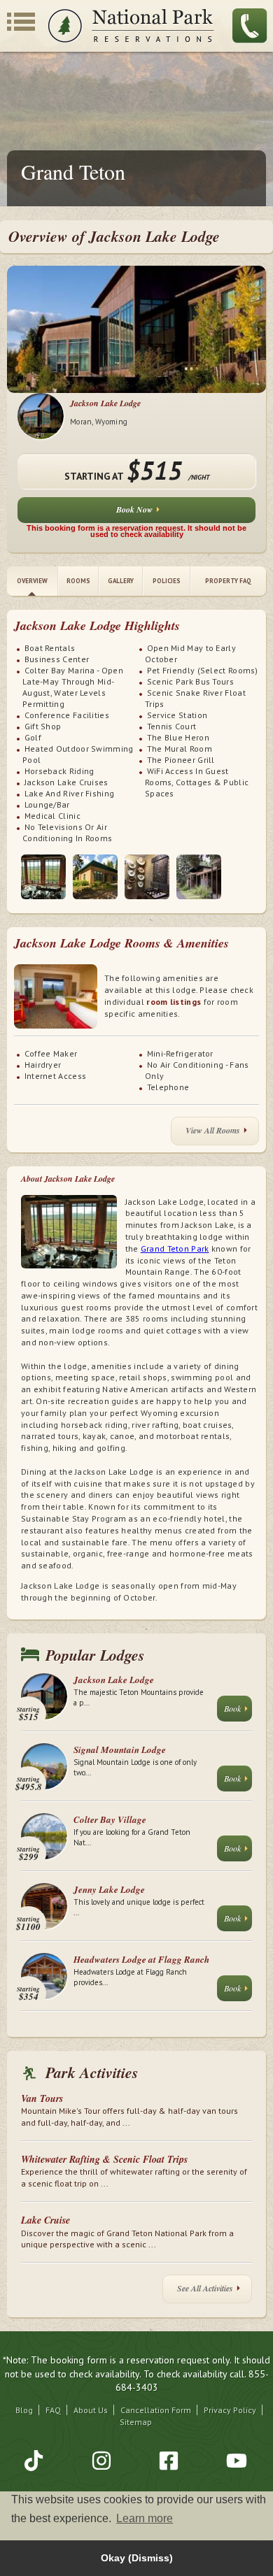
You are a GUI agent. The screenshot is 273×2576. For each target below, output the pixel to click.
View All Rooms (213, 1130)
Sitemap (136, 2422)
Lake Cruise (45, 2220)
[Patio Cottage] (199, 877)
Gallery (121, 581)
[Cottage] (95, 877)
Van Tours (42, 2098)
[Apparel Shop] (147, 877)
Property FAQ (228, 581)
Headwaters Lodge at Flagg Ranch (141, 1959)
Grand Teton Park (175, 1248)
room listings (174, 1002)
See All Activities (205, 2288)
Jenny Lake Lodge (109, 1889)
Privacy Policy (230, 2410)
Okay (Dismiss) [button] (137, 2558)
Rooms (78, 581)
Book (232, 1708)
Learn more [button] (145, 2518)
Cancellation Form (156, 2410)
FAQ (53, 2410)
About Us (91, 2410)
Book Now (134, 509)
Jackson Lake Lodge (105, 403)
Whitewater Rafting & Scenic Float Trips (104, 2159)
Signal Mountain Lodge (120, 1749)
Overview (32, 581)
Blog (24, 2410)
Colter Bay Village (110, 1819)
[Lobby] (43, 877)
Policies (167, 581)
